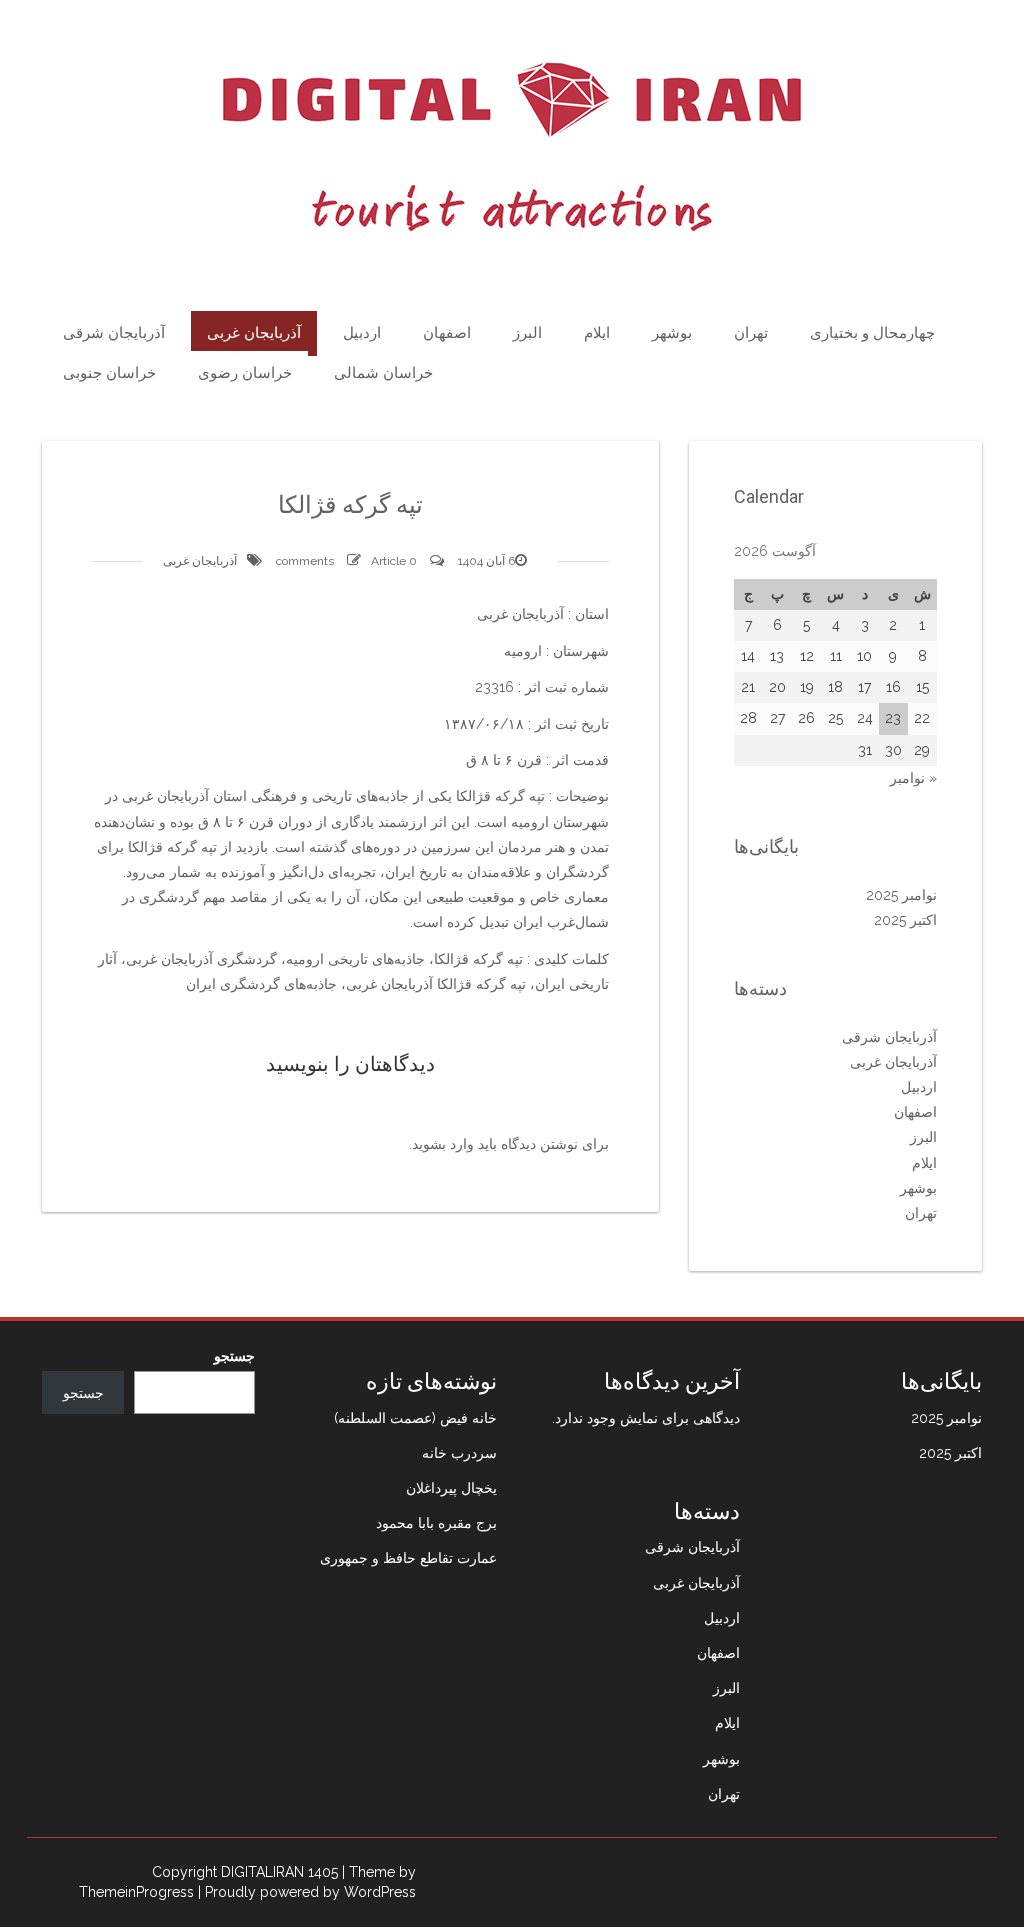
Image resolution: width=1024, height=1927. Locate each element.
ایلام (597, 333)
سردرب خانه (459, 1453)
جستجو (234, 1356)
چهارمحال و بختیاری (872, 333)
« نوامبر (913, 778)
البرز (527, 333)
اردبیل (362, 333)
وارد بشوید (443, 1144)
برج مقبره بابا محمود (436, 1523)
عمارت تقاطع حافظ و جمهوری (408, 1558)
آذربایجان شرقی (114, 333)
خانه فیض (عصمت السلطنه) (415, 1418)
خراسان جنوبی (109, 373)
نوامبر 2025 (901, 895)
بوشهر (672, 333)
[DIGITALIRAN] (512, 147)
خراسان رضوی (245, 373)
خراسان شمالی (383, 373)
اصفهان (447, 333)
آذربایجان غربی (254, 333)
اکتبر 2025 (905, 920)
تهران (751, 333)
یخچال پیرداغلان (451, 1488)
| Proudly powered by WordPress (307, 1892)
